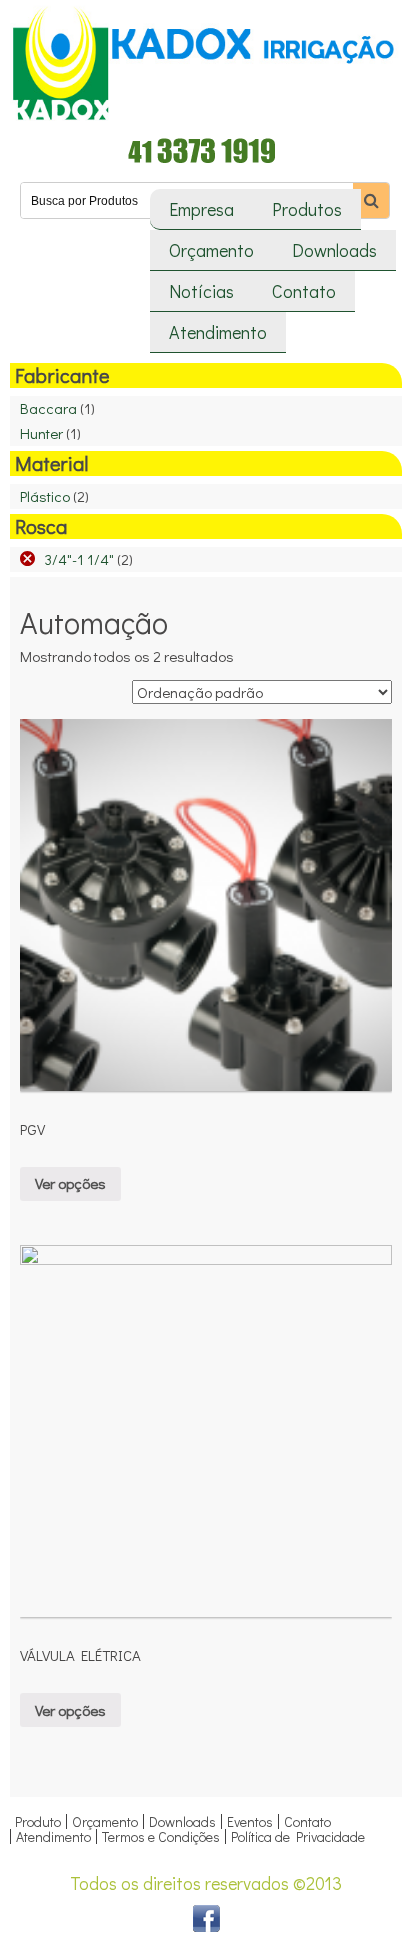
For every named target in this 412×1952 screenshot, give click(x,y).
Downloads (334, 250)
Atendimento (218, 332)
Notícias (201, 291)
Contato (304, 291)
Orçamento (211, 250)
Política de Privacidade (298, 1836)
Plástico (45, 496)
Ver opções (70, 1183)
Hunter (41, 433)
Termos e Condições (161, 1836)
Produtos (307, 209)
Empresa (201, 209)
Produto (38, 1821)
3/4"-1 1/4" (79, 559)
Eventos (250, 1821)
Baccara (48, 408)
